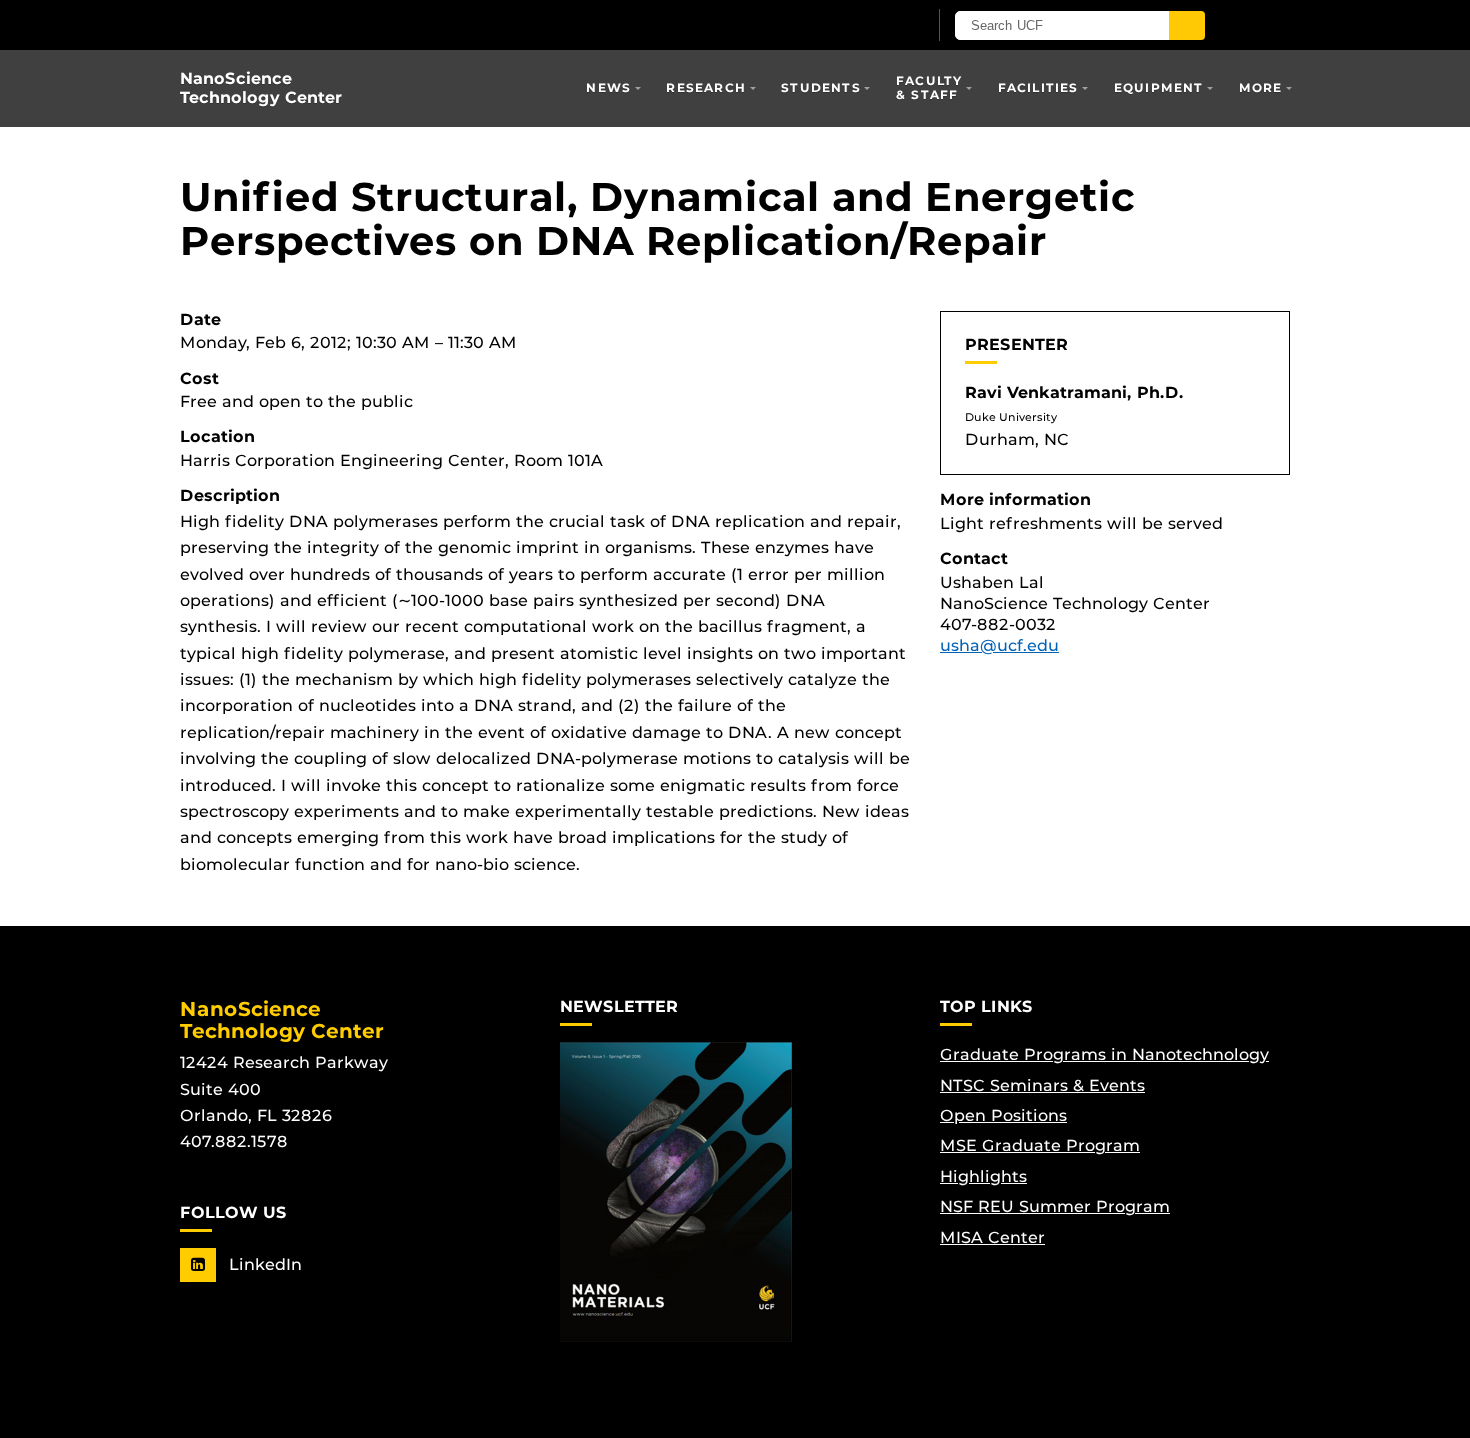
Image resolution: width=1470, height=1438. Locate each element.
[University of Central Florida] (413, 24)
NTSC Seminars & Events (1042, 1085)
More (1261, 87)
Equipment (1159, 87)
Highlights (983, 1176)
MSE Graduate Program (1040, 1145)
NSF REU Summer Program (1055, 1206)
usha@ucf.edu (999, 645)
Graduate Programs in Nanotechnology (1104, 1054)
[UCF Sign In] (862, 26)
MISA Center (992, 1237)
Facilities (1038, 87)
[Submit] (1187, 25)
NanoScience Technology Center (261, 88)
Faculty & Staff (929, 87)
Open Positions (1003, 1115)
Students (821, 87)
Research (706, 87)
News (608, 87)
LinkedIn (263, 1264)
